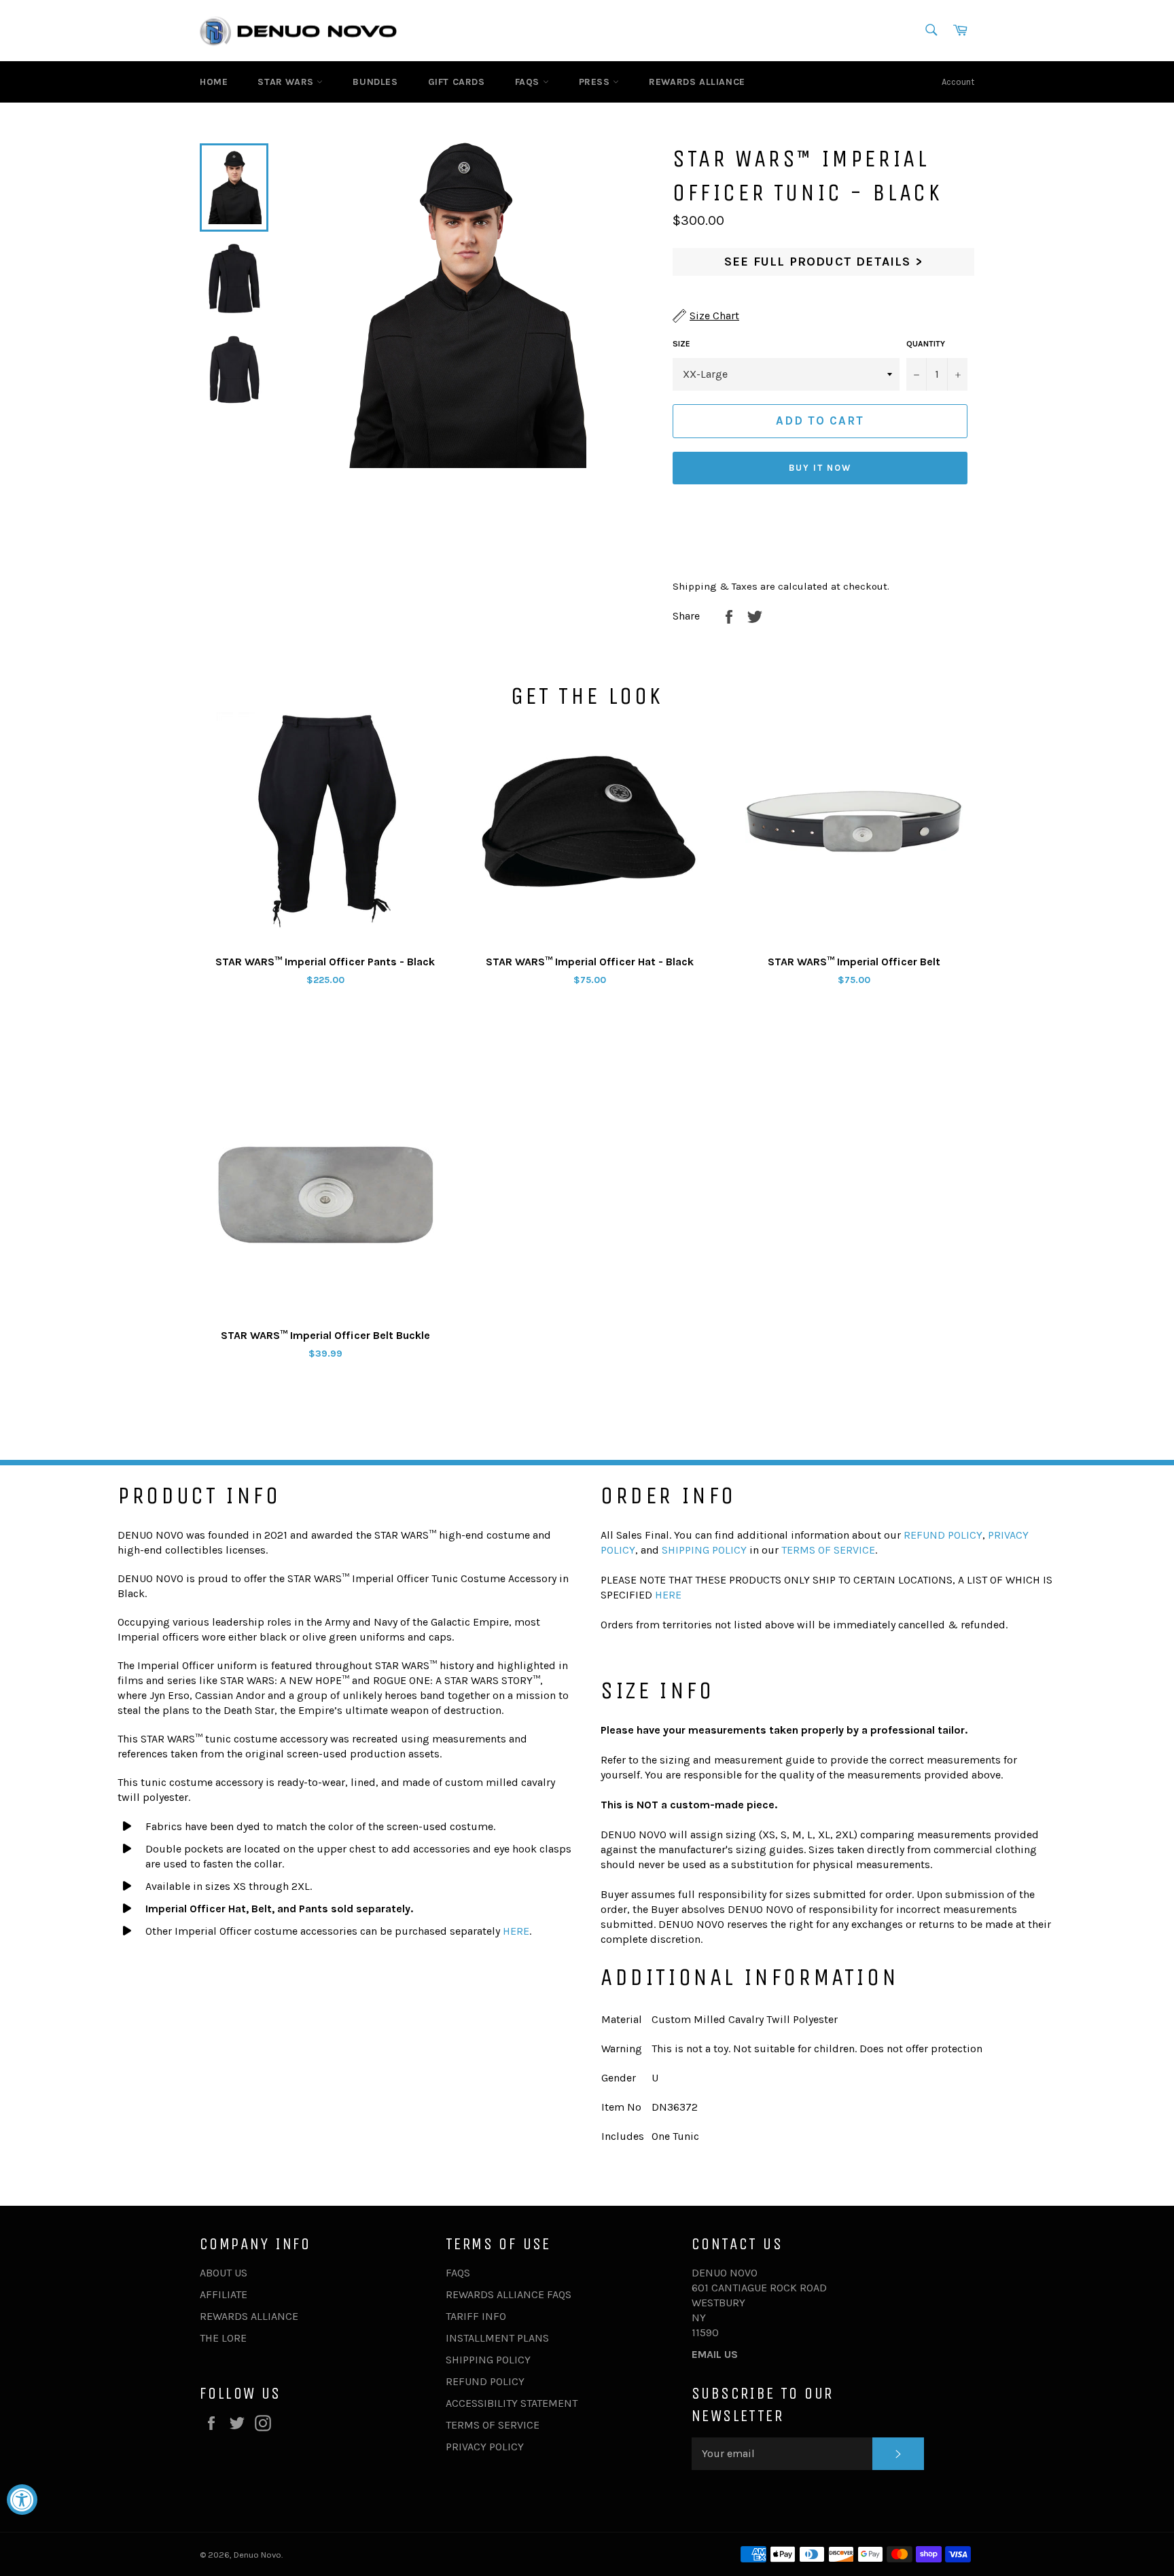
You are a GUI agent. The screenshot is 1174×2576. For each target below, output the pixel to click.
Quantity (926, 344)
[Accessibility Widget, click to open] (22, 2500)
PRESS (596, 82)
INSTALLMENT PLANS (497, 2338)
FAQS (529, 82)
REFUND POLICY (943, 1535)
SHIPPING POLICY (704, 1550)
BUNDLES (375, 82)
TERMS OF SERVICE (828, 1550)
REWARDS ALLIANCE (697, 82)
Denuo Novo (257, 2555)
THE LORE (223, 2338)
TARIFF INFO (476, 2316)
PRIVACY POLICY (485, 2447)
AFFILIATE (224, 2294)
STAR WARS (287, 82)
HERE (516, 1931)
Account (958, 82)
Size (681, 344)
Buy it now (820, 468)
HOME (214, 82)
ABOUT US (224, 2273)
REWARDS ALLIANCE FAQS (509, 2294)
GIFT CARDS (457, 82)
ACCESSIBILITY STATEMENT (512, 2403)
